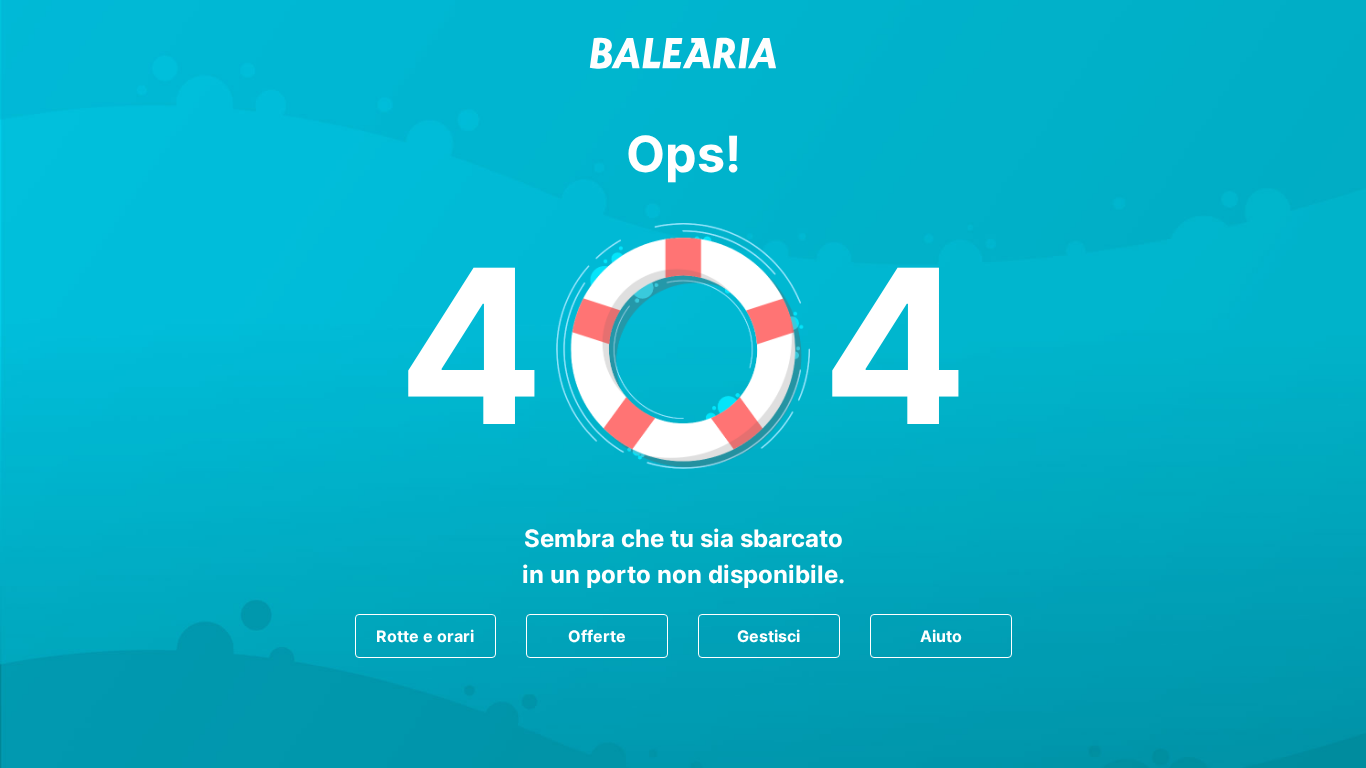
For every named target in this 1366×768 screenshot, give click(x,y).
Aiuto (941, 636)
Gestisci (768, 636)
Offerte (597, 636)
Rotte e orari (425, 636)
